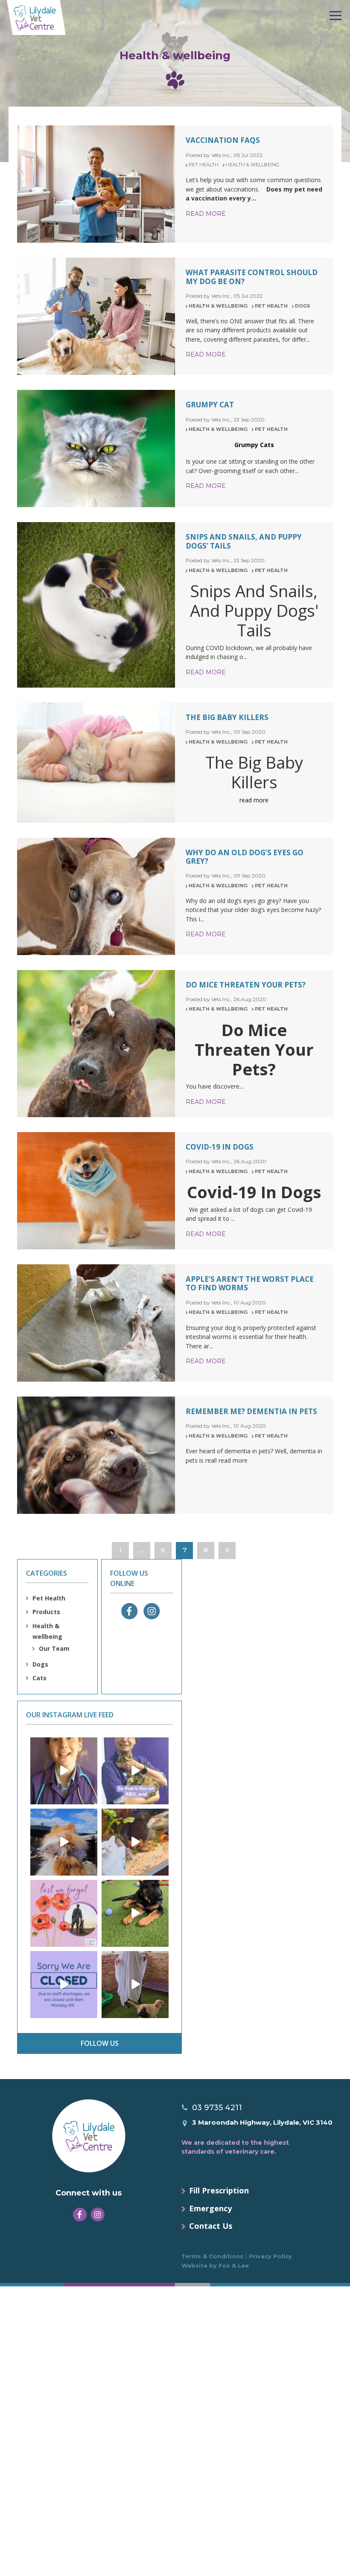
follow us (100, 2043)
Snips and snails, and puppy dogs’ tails (244, 541)
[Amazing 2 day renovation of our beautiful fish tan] (135, 1842)
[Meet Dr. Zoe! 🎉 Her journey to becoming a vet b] (64, 1771)
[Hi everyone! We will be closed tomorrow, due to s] (64, 1985)
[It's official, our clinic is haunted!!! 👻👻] (135, 1985)
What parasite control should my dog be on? (252, 277)
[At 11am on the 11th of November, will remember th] (64, 1913)
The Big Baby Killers (227, 717)
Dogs (303, 306)
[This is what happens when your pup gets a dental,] (64, 1842)
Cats (39, 1678)
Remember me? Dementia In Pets (251, 1411)
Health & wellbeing (252, 165)
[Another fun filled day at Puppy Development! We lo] (135, 1913)
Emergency (210, 2208)
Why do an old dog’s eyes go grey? (245, 857)
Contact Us (211, 2226)
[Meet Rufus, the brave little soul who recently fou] (135, 1771)
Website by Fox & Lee (215, 2265)
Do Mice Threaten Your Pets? (246, 985)
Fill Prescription (219, 2190)
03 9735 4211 (217, 2108)
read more (206, 214)
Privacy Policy (270, 2256)
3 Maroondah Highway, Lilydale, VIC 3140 (262, 2122)
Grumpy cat (210, 405)
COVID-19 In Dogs (220, 1147)
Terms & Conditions (212, 2256)
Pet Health (204, 165)
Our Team (54, 1648)
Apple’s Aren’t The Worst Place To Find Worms (250, 1283)
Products (46, 1612)
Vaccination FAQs (223, 140)
